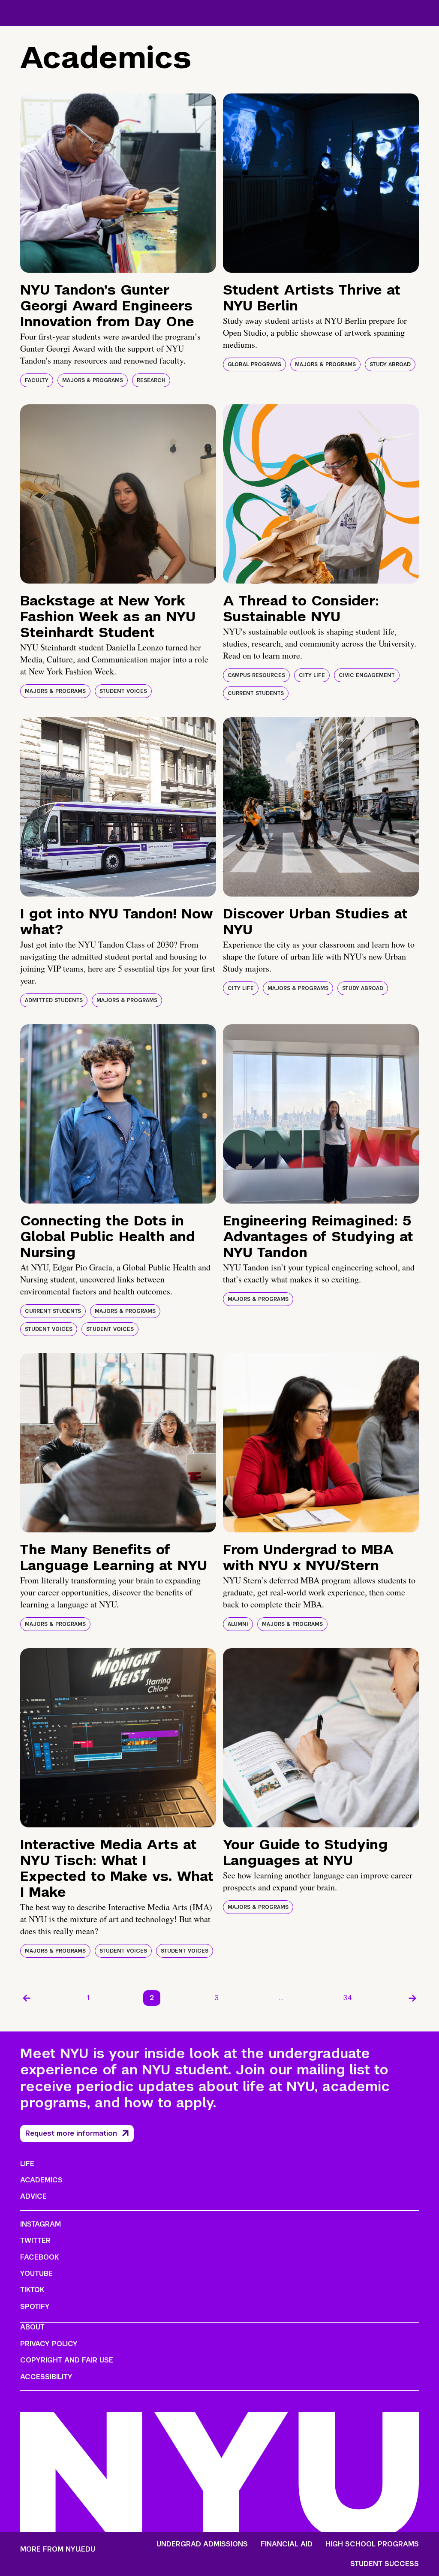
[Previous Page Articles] (27, 1998)
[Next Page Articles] (412, 1998)
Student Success (385, 2564)
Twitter (35, 2240)
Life (27, 2164)
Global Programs (254, 364)
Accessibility (46, 2377)
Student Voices (123, 691)
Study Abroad (390, 364)
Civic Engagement (367, 675)
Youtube (36, 2274)
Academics (41, 2180)
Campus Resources (256, 675)
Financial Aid (287, 2544)
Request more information (71, 2133)
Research (151, 380)
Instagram (41, 2224)
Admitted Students (54, 1000)
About (32, 2327)
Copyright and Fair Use (67, 2360)
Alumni (238, 1624)
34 (348, 1998)
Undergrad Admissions (202, 2544)
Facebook (39, 2257)
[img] (118, 183)
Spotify (35, 2307)
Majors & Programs (93, 380)
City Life (312, 675)
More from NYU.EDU (58, 2549)
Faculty (37, 380)
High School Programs (372, 2544)
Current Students (256, 693)
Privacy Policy (49, 2344)
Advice (33, 2196)
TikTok (32, 2290)
